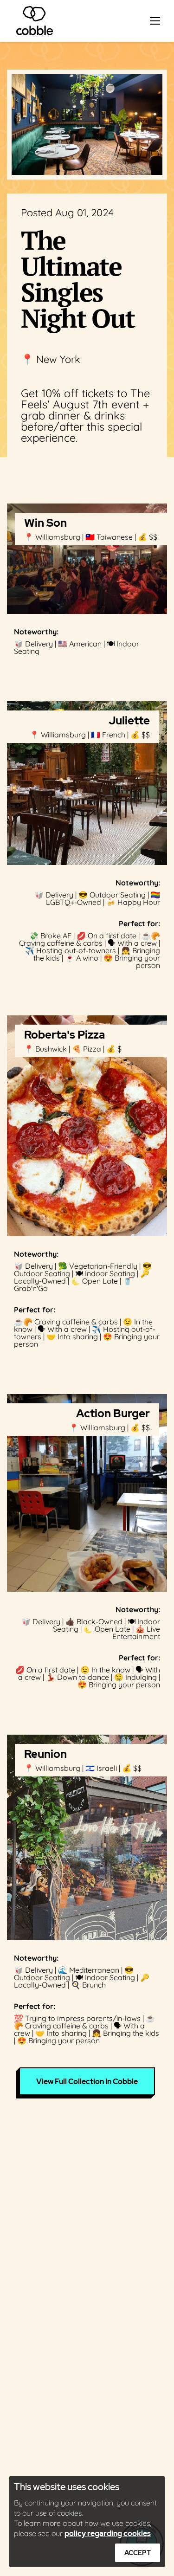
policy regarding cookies (108, 2534)
